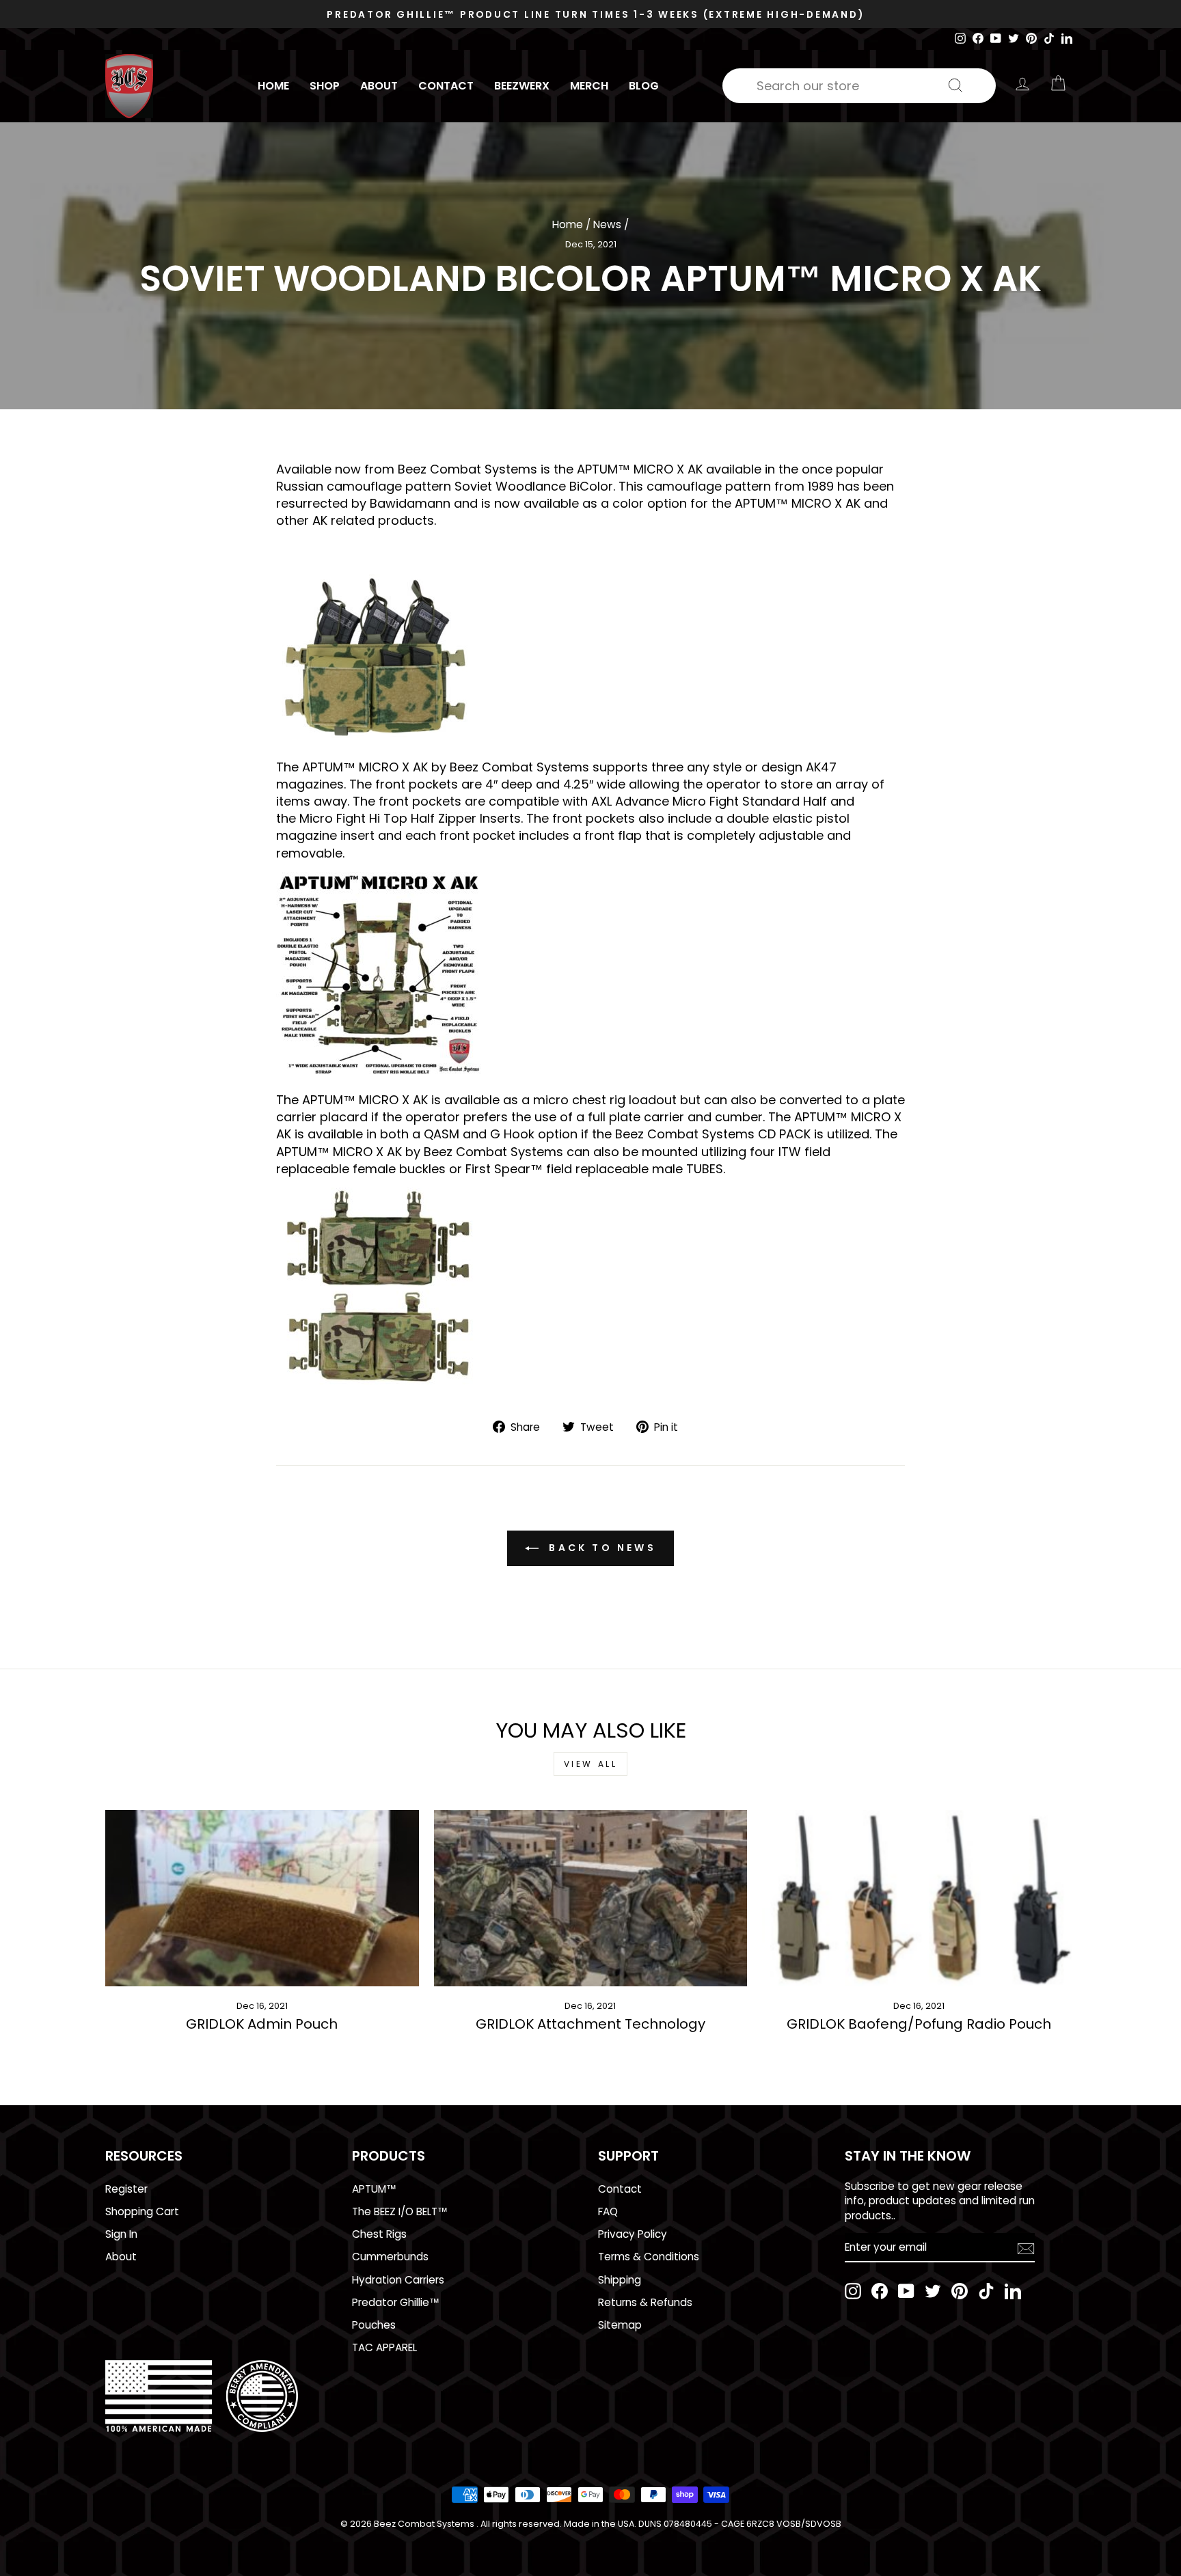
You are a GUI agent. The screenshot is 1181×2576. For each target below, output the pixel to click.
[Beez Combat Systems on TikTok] (986, 2291)
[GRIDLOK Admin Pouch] (262, 1898)
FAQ (608, 2211)
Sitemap (620, 2325)
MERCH (589, 86)
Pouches (374, 2325)
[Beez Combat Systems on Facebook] (880, 2291)
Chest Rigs (379, 2234)
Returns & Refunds (645, 2302)
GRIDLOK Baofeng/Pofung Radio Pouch (919, 2024)
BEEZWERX (522, 86)
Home (273, 86)
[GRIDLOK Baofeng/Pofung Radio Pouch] (919, 1898)
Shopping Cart (142, 2211)
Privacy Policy (633, 2234)
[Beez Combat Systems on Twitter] (933, 2291)
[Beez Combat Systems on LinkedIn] (1013, 2291)
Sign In (121, 2234)
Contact (446, 86)
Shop (325, 86)
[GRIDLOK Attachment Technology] (591, 1898)
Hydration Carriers (398, 2280)
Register (126, 2189)
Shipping (620, 2280)
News (607, 224)
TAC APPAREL (384, 2347)
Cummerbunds (390, 2257)
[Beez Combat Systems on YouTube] (906, 2291)
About (379, 86)
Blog (644, 86)
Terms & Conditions (649, 2257)
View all (591, 1764)
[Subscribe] (1026, 2248)
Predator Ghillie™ (396, 2302)
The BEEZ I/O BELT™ (400, 2211)
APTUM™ (374, 2189)
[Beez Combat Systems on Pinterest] (960, 2291)
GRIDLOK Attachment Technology (590, 2024)
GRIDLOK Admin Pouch (262, 2024)
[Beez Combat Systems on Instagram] (853, 2291)
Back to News (600, 1548)
